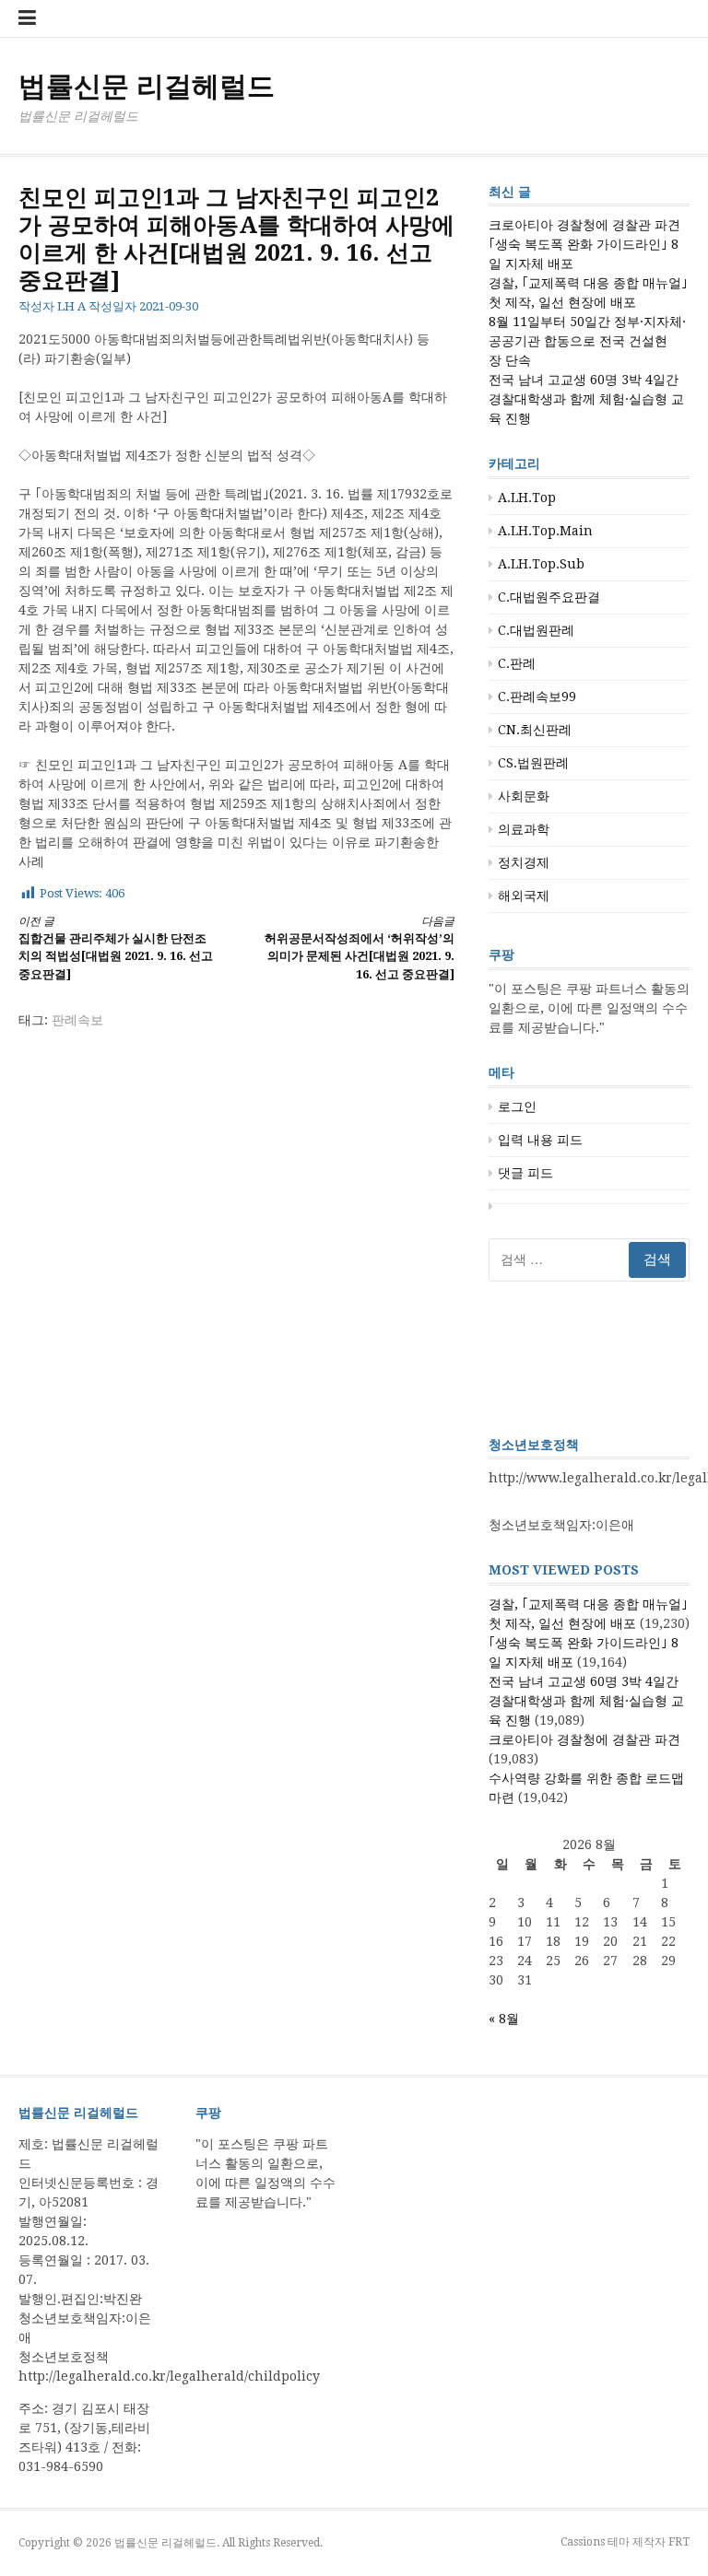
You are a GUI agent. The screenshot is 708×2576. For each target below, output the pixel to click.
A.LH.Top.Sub (541, 564)
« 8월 (504, 2019)
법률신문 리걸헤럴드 (147, 86)
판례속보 (77, 1020)
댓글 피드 (525, 1173)
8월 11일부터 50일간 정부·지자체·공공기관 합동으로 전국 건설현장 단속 (587, 341)
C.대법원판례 (536, 630)
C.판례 (517, 663)
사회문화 (524, 796)
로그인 (517, 1107)
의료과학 (524, 829)
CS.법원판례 (533, 763)
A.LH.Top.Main (545, 531)
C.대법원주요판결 (549, 597)
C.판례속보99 (537, 697)
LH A (71, 306)
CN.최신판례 (535, 730)
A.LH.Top (527, 498)
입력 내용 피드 (540, 1140)
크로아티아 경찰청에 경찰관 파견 (584, 225)
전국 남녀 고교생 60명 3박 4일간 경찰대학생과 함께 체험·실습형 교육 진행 (586, 399)
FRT (679, 2542)
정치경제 (524, 862)
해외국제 (524, 896)
